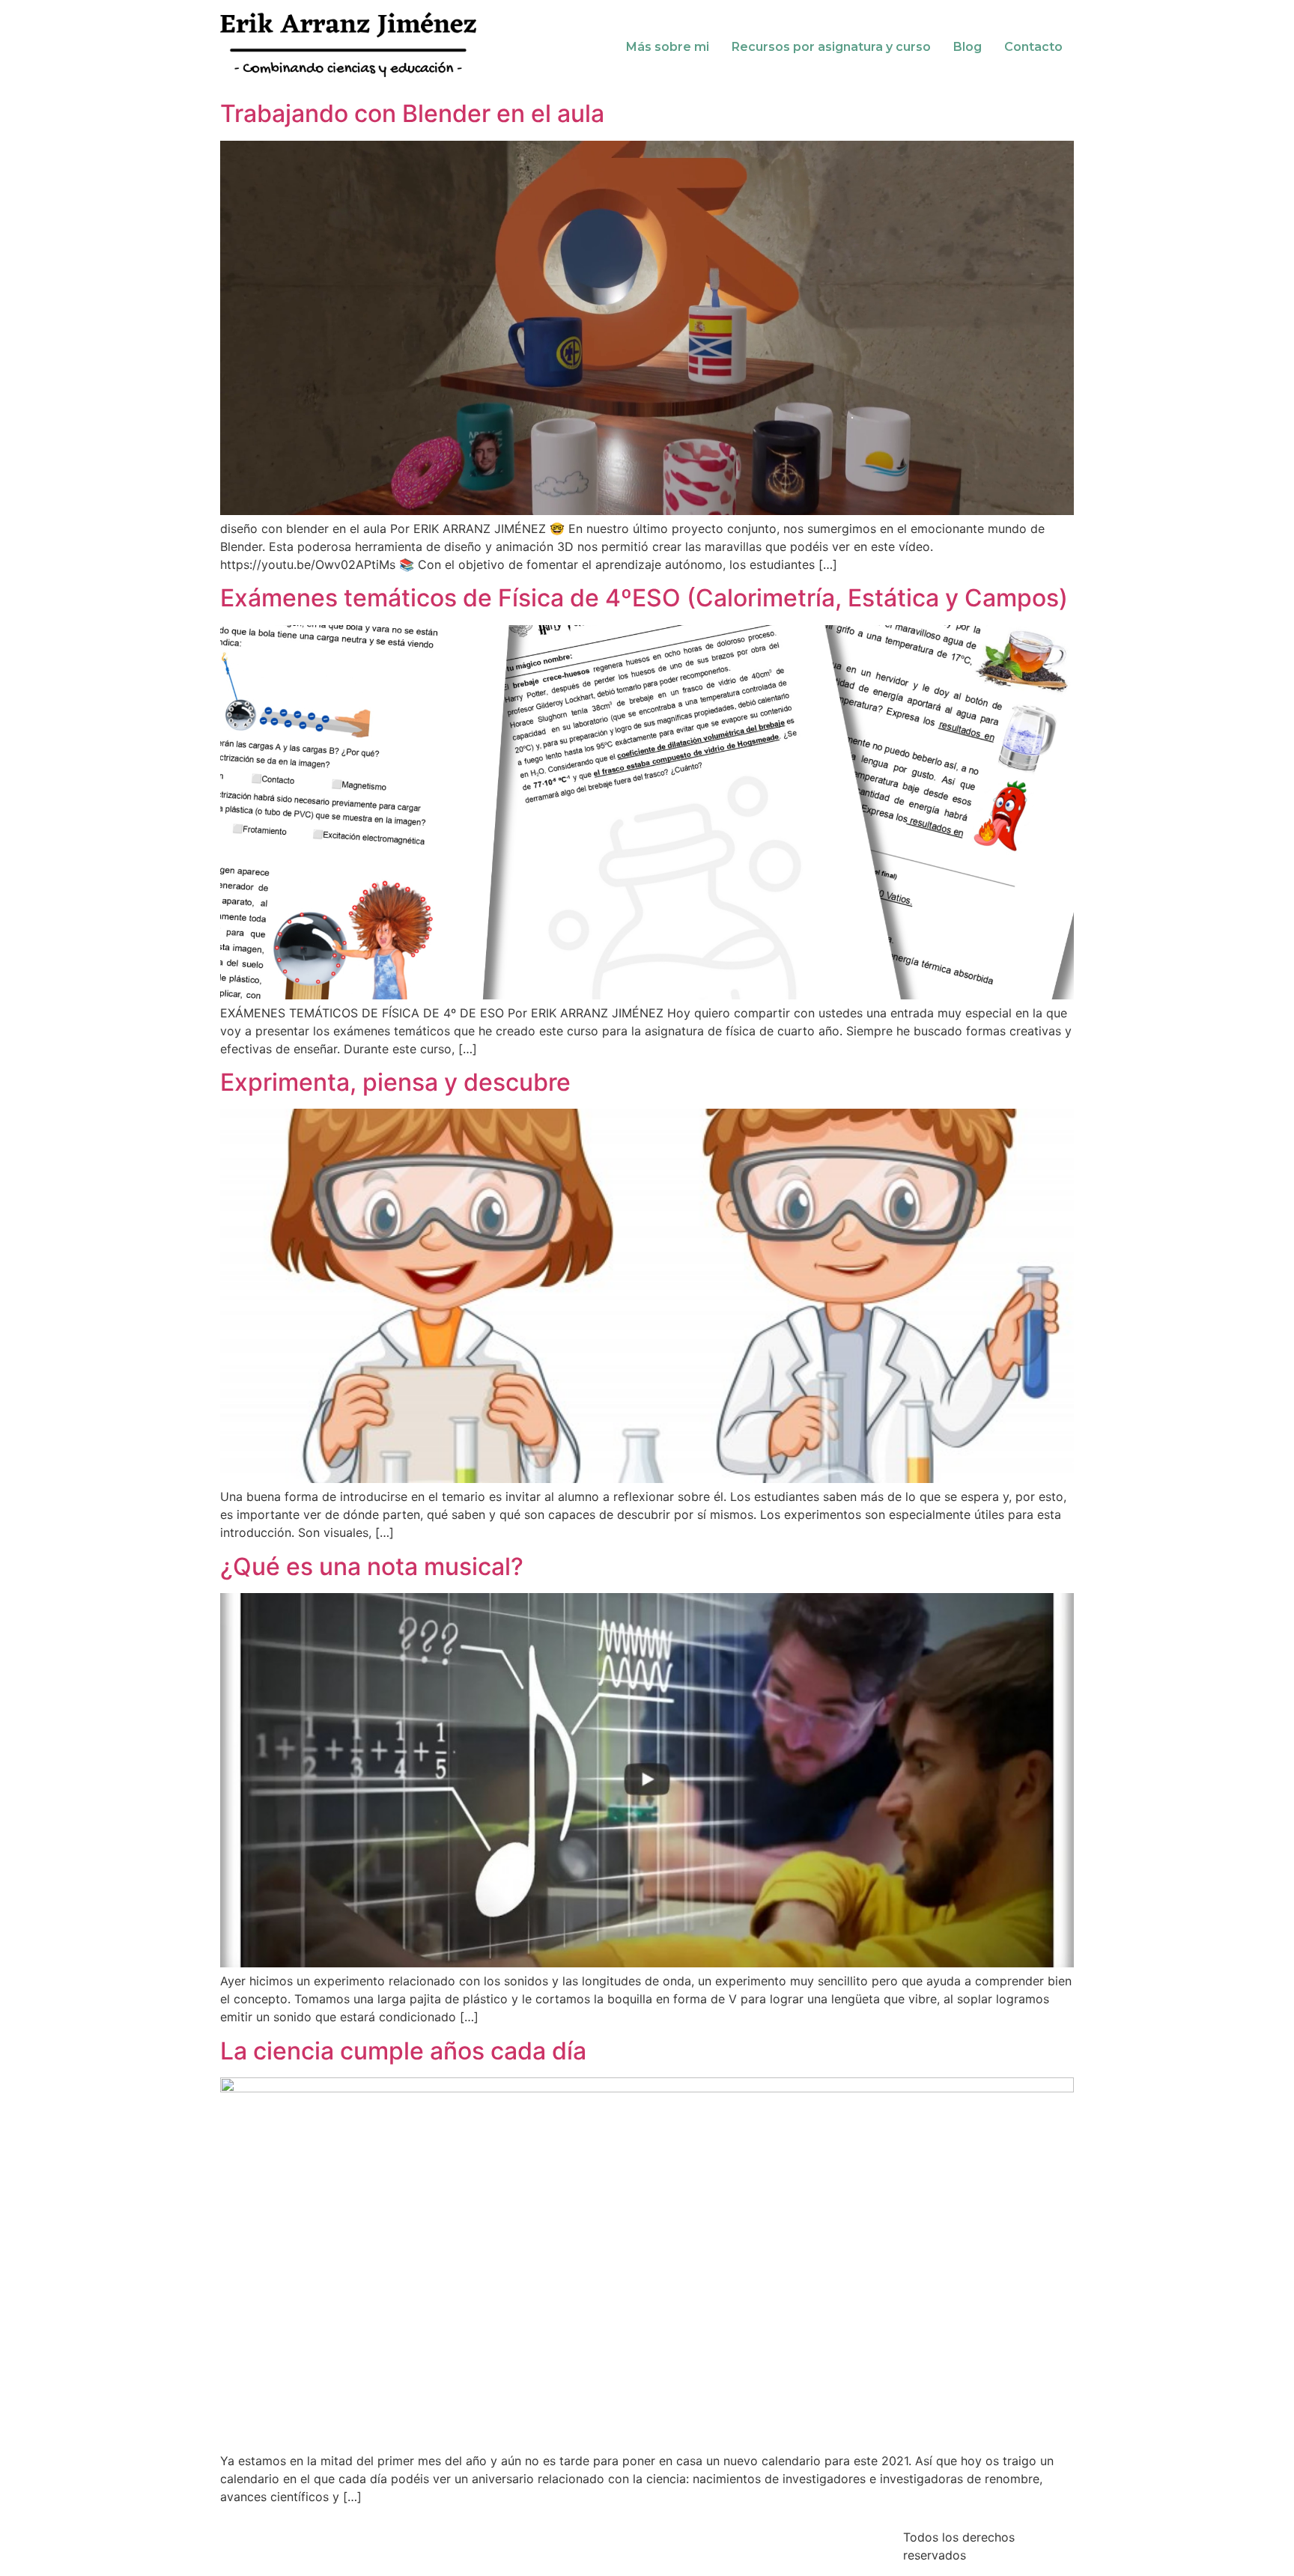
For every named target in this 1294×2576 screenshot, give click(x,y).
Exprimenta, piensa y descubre (395, 1082)
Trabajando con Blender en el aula (412, 113)
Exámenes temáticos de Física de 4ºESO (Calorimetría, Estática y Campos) (644, 598)
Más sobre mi (668, 47)
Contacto (1033, 47)
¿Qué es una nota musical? (372, 1566)
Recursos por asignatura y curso (831, 47)
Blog (968, 47)
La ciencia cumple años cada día (403, 2051)
